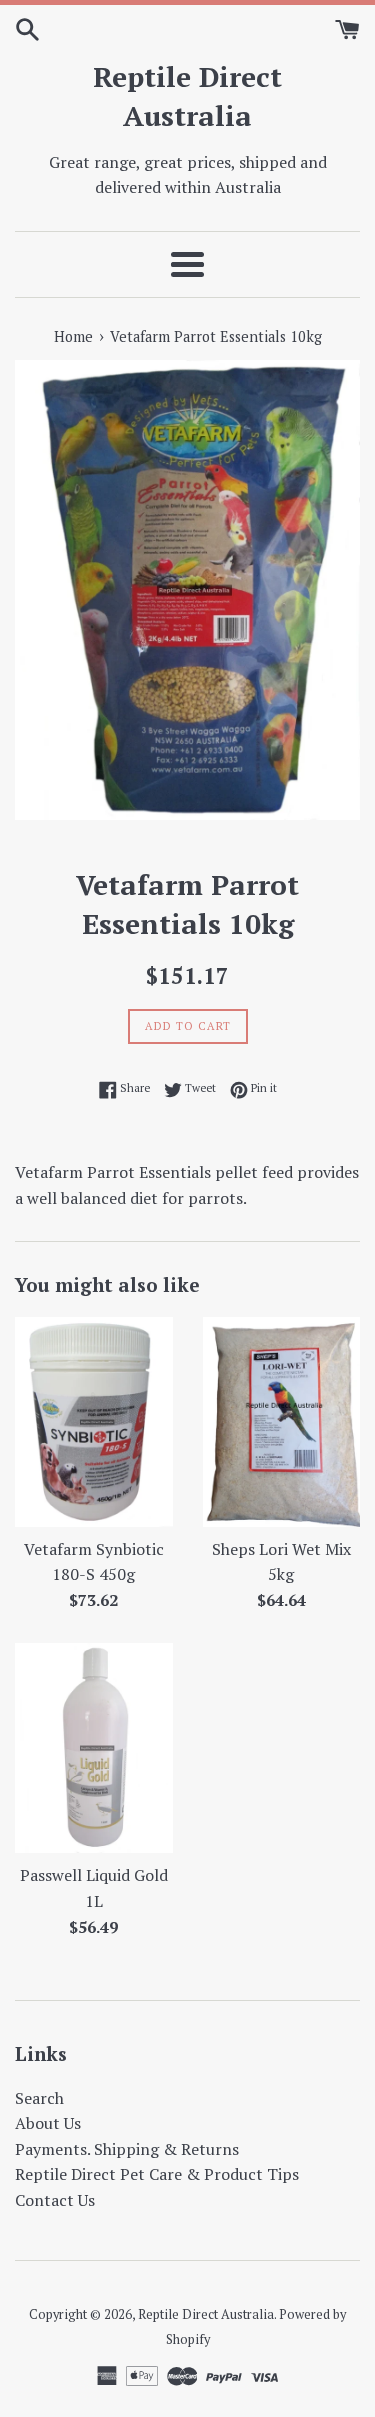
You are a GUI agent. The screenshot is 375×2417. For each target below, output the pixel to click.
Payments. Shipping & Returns (127, 2149)
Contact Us (55, 2200)
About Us (48, 2123)
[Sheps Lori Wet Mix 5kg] (282, 1422)
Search (39, 2098)
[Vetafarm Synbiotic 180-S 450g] (94, 1422)
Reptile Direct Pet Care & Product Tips (157, 2174)
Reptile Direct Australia (187, 96)
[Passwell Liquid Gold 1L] (94, 1748)
